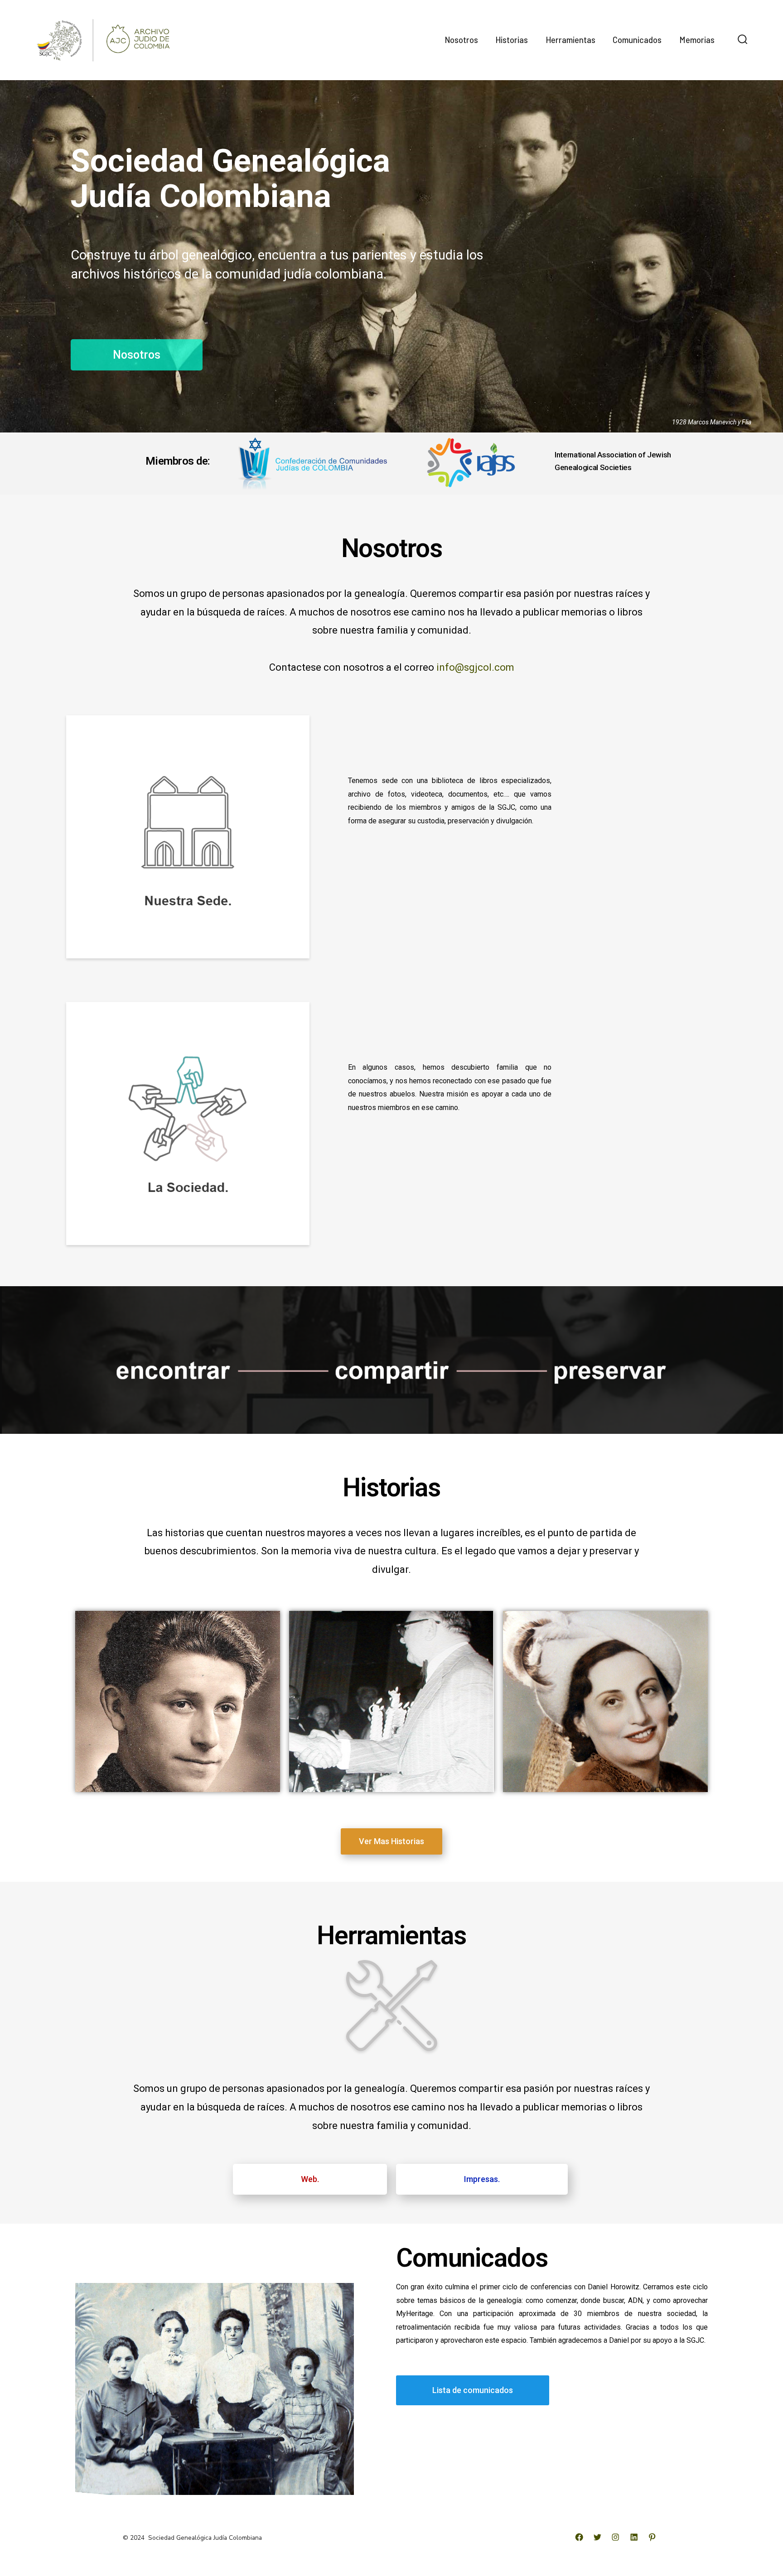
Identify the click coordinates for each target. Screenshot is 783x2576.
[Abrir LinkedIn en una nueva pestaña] (634, 2537)
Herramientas (570, 40)
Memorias (697, 40)
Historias (512, 40)
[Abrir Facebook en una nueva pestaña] (579, 2537)
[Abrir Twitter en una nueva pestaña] (597, 2537)
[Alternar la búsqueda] (743, 40)
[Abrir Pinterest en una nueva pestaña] (652, 2537)
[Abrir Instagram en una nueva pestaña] (615, 2537)
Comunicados (637, 40)
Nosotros (461, 40)
